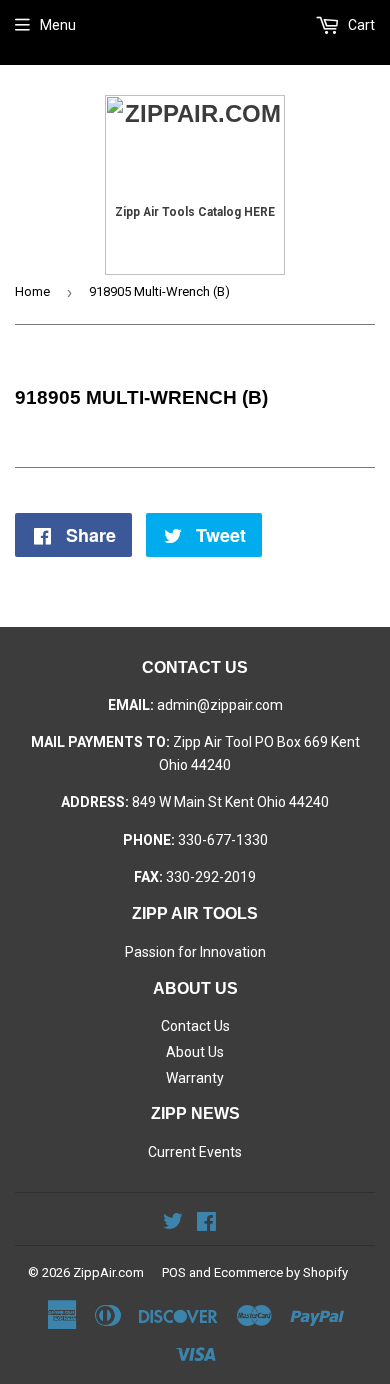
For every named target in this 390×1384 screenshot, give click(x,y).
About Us (195, 1052)
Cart (360, 25)
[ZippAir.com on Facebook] (206, 1224)
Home (32, 291)
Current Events (195, 1152)
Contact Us (195, 1026)
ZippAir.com (108, 1272)
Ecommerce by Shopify (281, 1272)
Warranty (195, 1078)
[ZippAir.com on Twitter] (173, 1224)
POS (174, 1272)
